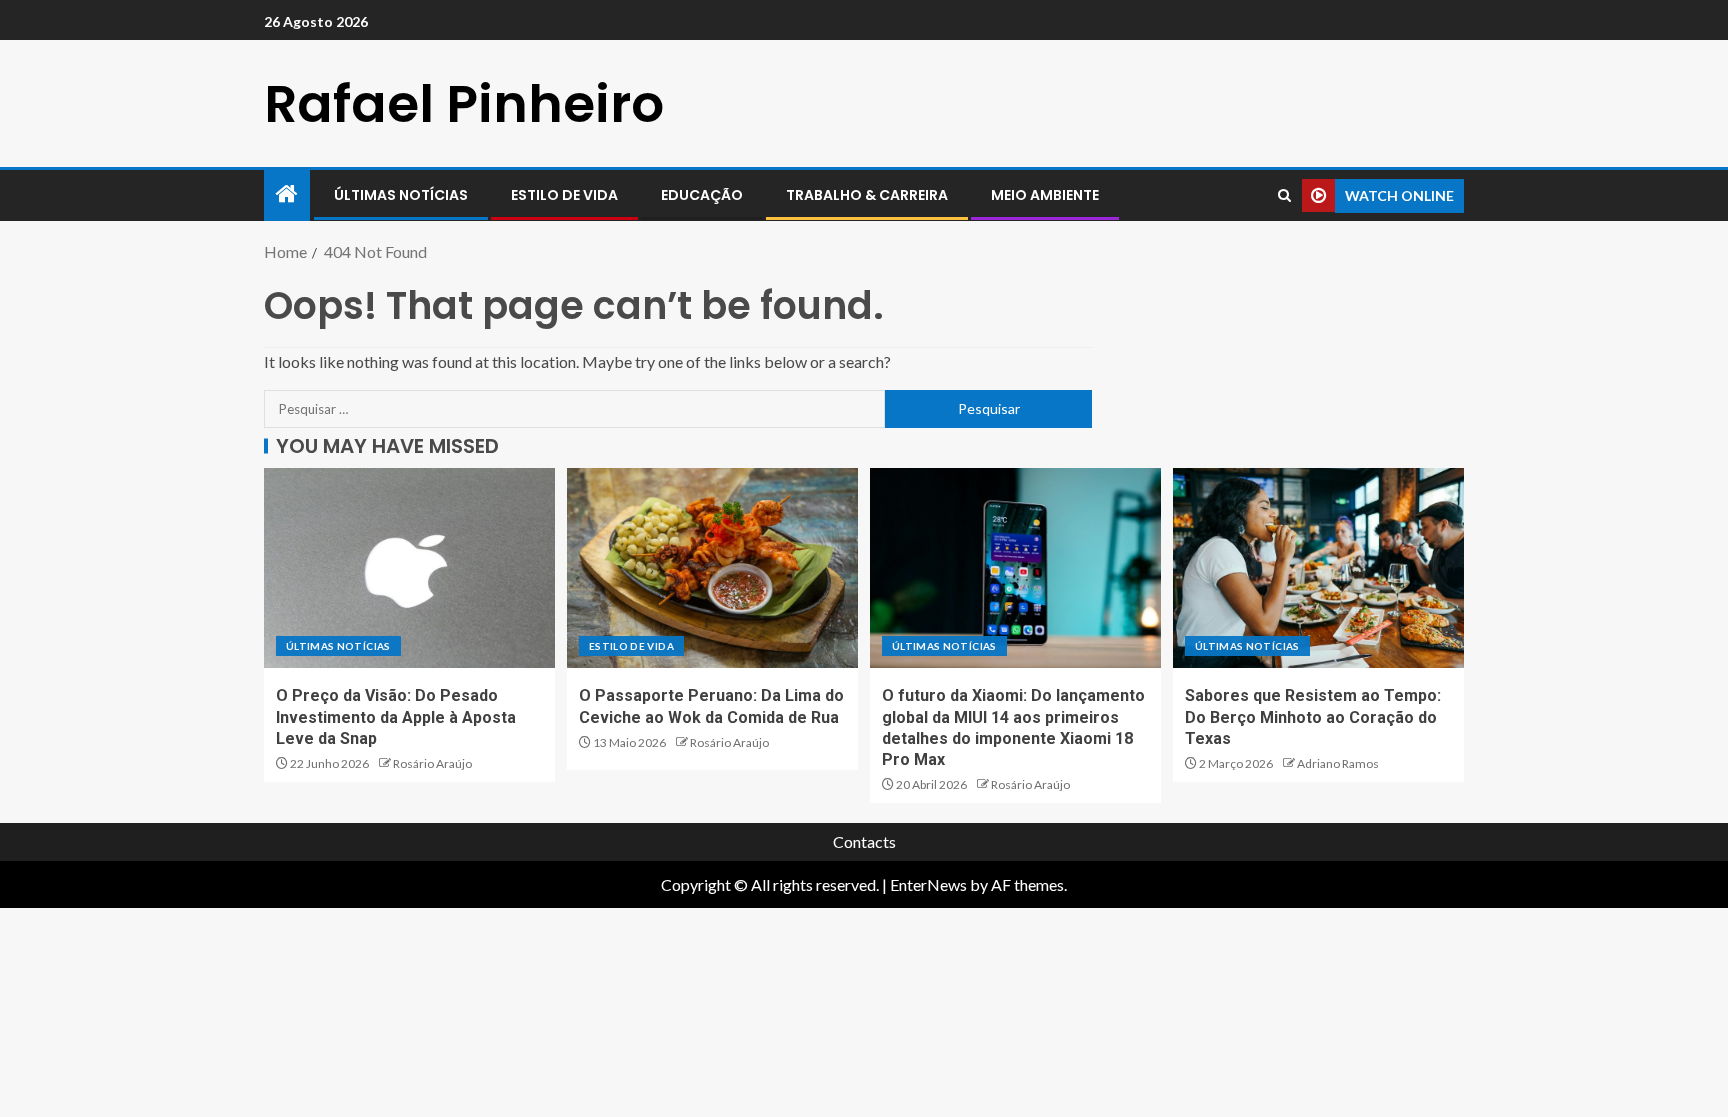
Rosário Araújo (432, 763)
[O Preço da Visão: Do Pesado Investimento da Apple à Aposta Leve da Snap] (409, 568)
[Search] (1284, 195)
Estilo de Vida (564, 195)
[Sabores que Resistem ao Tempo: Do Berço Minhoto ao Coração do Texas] (1318, 568)
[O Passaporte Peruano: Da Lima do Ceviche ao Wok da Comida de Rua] (712, 568)
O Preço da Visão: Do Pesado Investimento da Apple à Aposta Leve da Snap (396, 717)
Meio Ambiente (1045, 195)
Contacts (864, 841)
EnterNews (928, 884)
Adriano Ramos (1338, 763)
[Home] (287, 194)
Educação (702, 195)
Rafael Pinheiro (464, 103)
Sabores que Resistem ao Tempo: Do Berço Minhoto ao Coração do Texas (1313, 717)
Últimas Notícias (401, 195)
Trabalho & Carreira (867, 195)
